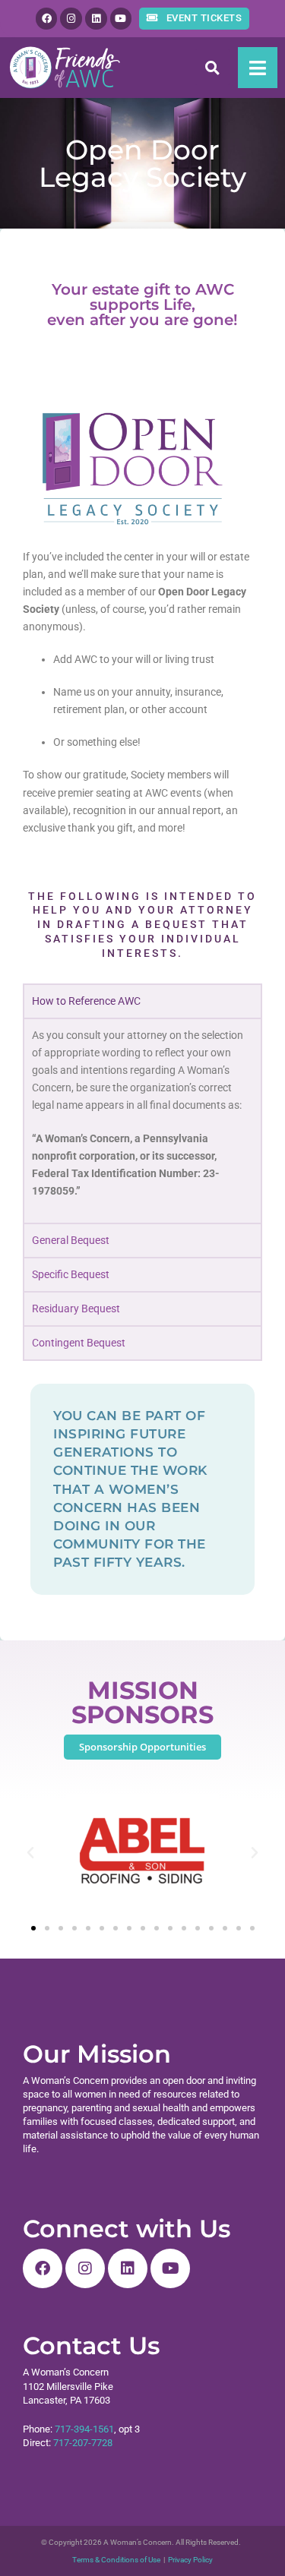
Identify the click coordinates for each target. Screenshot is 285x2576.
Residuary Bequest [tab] (76, 1309)
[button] (212, 67)
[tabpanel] (142, 1120)
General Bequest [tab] (71, 1241)
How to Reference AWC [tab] (86, 1001)
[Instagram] (71, 19)
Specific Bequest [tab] (71, 1275)
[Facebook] (47, 19)
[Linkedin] (96, 19)
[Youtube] (121, 19)
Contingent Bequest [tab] (79, 1343)
